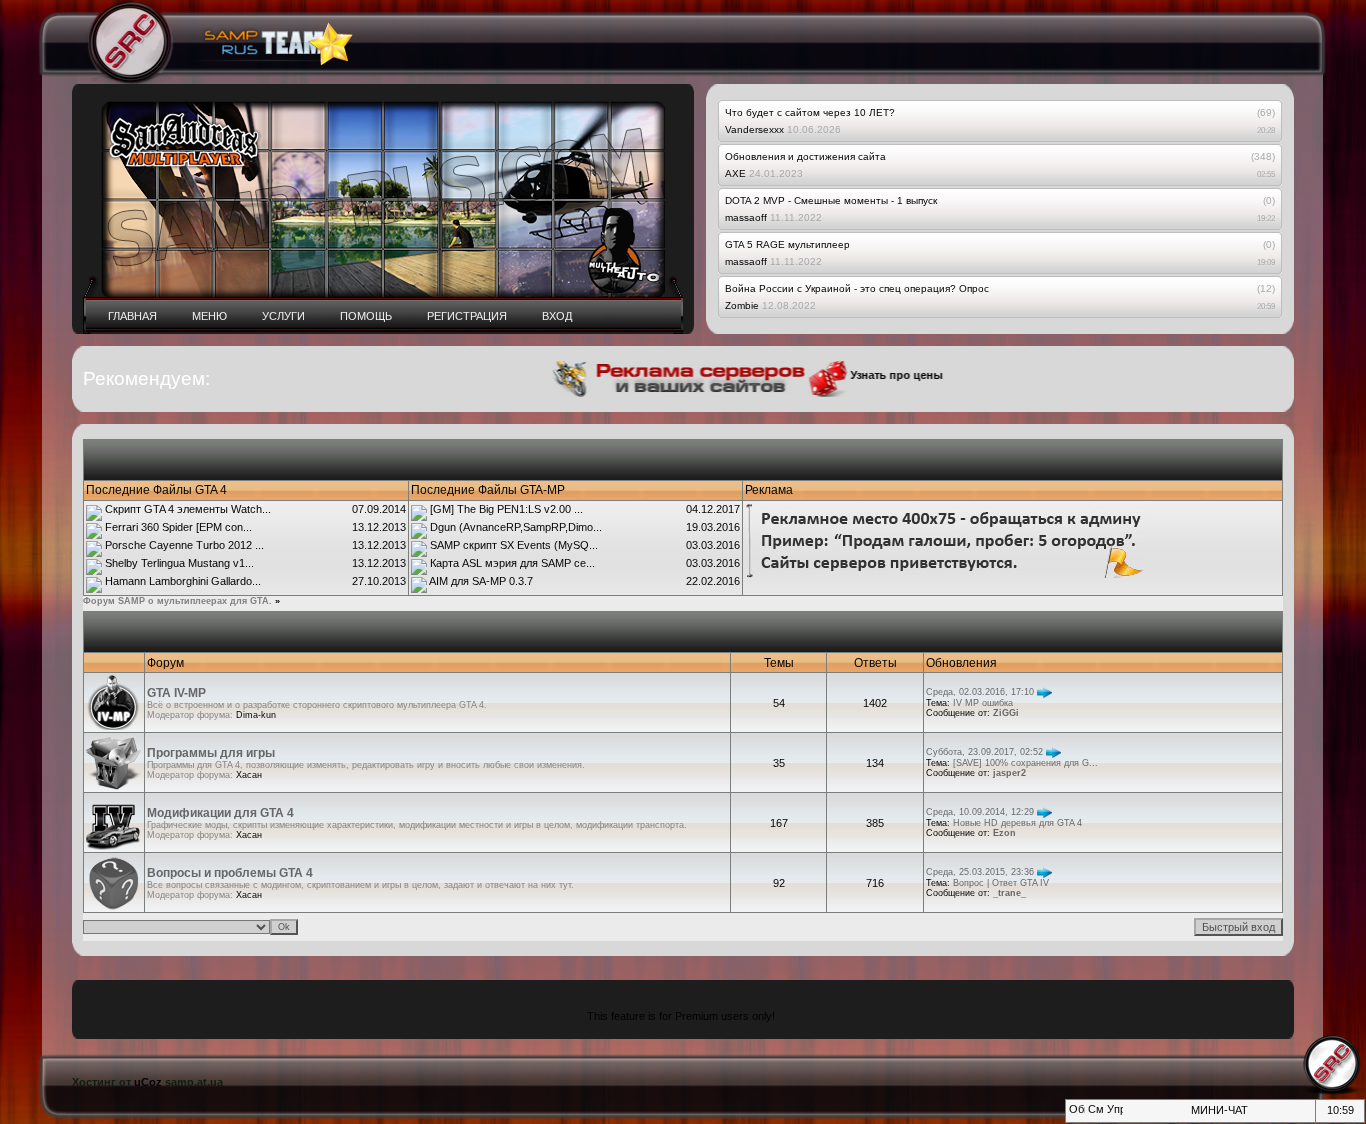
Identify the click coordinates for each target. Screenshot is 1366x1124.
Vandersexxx (754, 129)
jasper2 (1009, 773)
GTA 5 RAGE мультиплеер (787, 244)
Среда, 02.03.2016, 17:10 (980, 692)
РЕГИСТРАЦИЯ (467, 316)
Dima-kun (256, 715)
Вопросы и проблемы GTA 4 (230, 873)
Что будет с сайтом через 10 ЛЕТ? (810, 112)
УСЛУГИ (283, 316)
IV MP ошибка (983, 703)
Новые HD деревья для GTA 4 (1017, 823)
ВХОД (557, 316)
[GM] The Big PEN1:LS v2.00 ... (506, 509)
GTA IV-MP (176, 693)
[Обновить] (1075, 1115)
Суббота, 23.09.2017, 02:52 (984, 752)
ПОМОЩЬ (366, 316)
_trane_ (1009, 893)
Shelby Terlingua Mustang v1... (179, 563)
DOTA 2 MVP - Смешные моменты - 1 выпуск (831, 200)
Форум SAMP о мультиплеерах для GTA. (177, 601)
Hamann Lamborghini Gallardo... (183, 581)
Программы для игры (211, 753)
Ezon (1004, 833)
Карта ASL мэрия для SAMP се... (512, 563)
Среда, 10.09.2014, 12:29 (980, 812)
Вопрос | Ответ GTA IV (1001, 883)
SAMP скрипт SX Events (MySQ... (514, 545)
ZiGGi (1006, 713)
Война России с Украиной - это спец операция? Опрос (857, 288)
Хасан (249, 775)
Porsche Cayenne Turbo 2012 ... (184, 545)
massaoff (746, 217)
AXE (735, 173)
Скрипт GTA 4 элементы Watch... (188, 509)
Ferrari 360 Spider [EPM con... (178, 527)
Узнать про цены (878, 375)
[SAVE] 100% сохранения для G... (1025, 763)
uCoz (148, 1082)
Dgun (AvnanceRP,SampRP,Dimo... (516, 527)
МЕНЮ (209, 316)
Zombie (742, 305)
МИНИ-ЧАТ (1219, 1110)
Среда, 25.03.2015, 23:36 (980, 872)
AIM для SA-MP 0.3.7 (481, 581)
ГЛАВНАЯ (132, 316)
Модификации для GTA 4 (220, 813)
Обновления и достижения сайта (805, 156)
